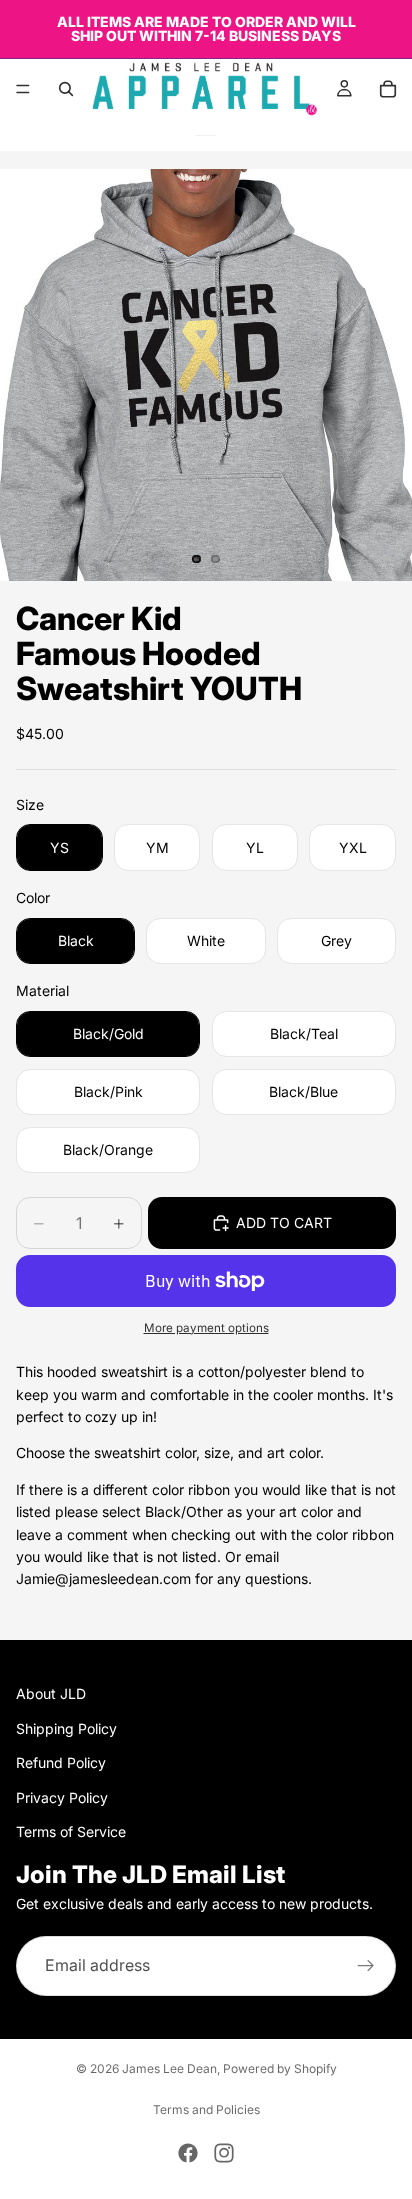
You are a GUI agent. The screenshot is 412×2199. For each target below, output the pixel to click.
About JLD (51, 1694)
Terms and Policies (206, 2109)
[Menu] (23, 89)
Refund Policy (61, 1762)
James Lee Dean (169, 2068)
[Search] (66, 89)
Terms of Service (71, 1831)
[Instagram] (224, 2153)
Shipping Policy (66, 1728)
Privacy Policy (62, 1797)
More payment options (206, 1328)
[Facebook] (188, 2153)
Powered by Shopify (280, 2068)
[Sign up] (366, 1966)
